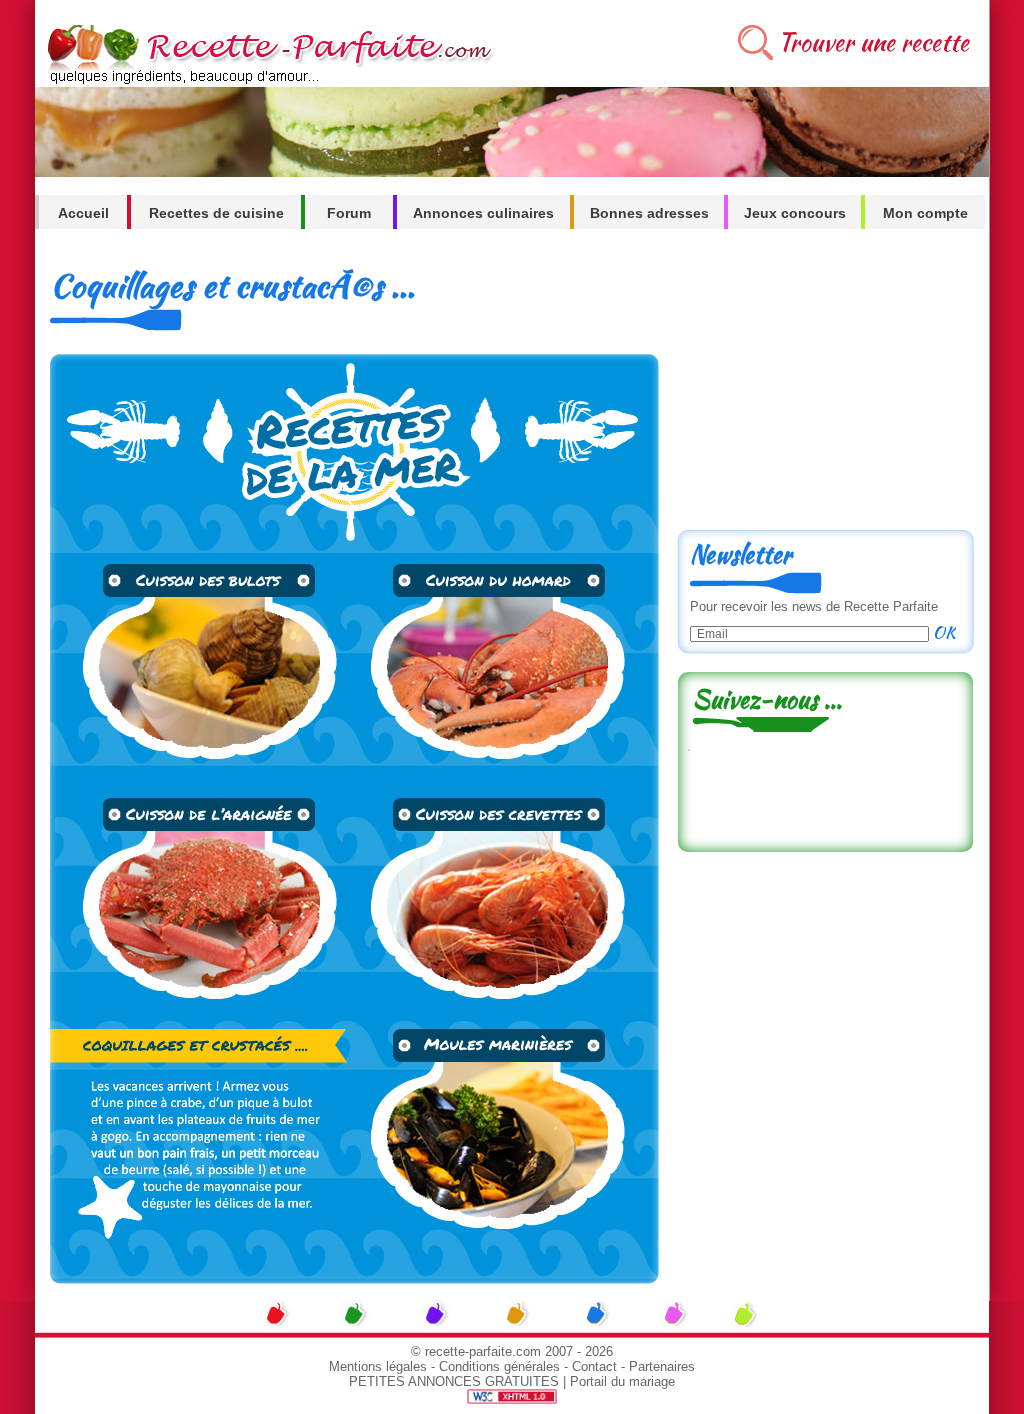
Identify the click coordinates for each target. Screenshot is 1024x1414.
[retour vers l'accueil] (266, 81)
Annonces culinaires (483, 213)
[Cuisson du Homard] (507, 763)
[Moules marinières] (507, 1278)
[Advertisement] (825, 387)
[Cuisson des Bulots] (202, 763)
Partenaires (662, 1366)
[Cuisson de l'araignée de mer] (202, 1009)
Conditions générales (499, 1366)
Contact (594, 1366)
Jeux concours (795, 213)
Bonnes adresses (649, 213)
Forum (349, 213)
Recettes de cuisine (216, 213)
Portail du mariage (622, 1381)
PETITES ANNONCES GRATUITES (454, 1381)
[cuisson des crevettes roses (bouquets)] (507, 1009)
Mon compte (925, 213)
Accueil (83, 213)
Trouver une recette (873, 42)
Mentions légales (378, 1366)
